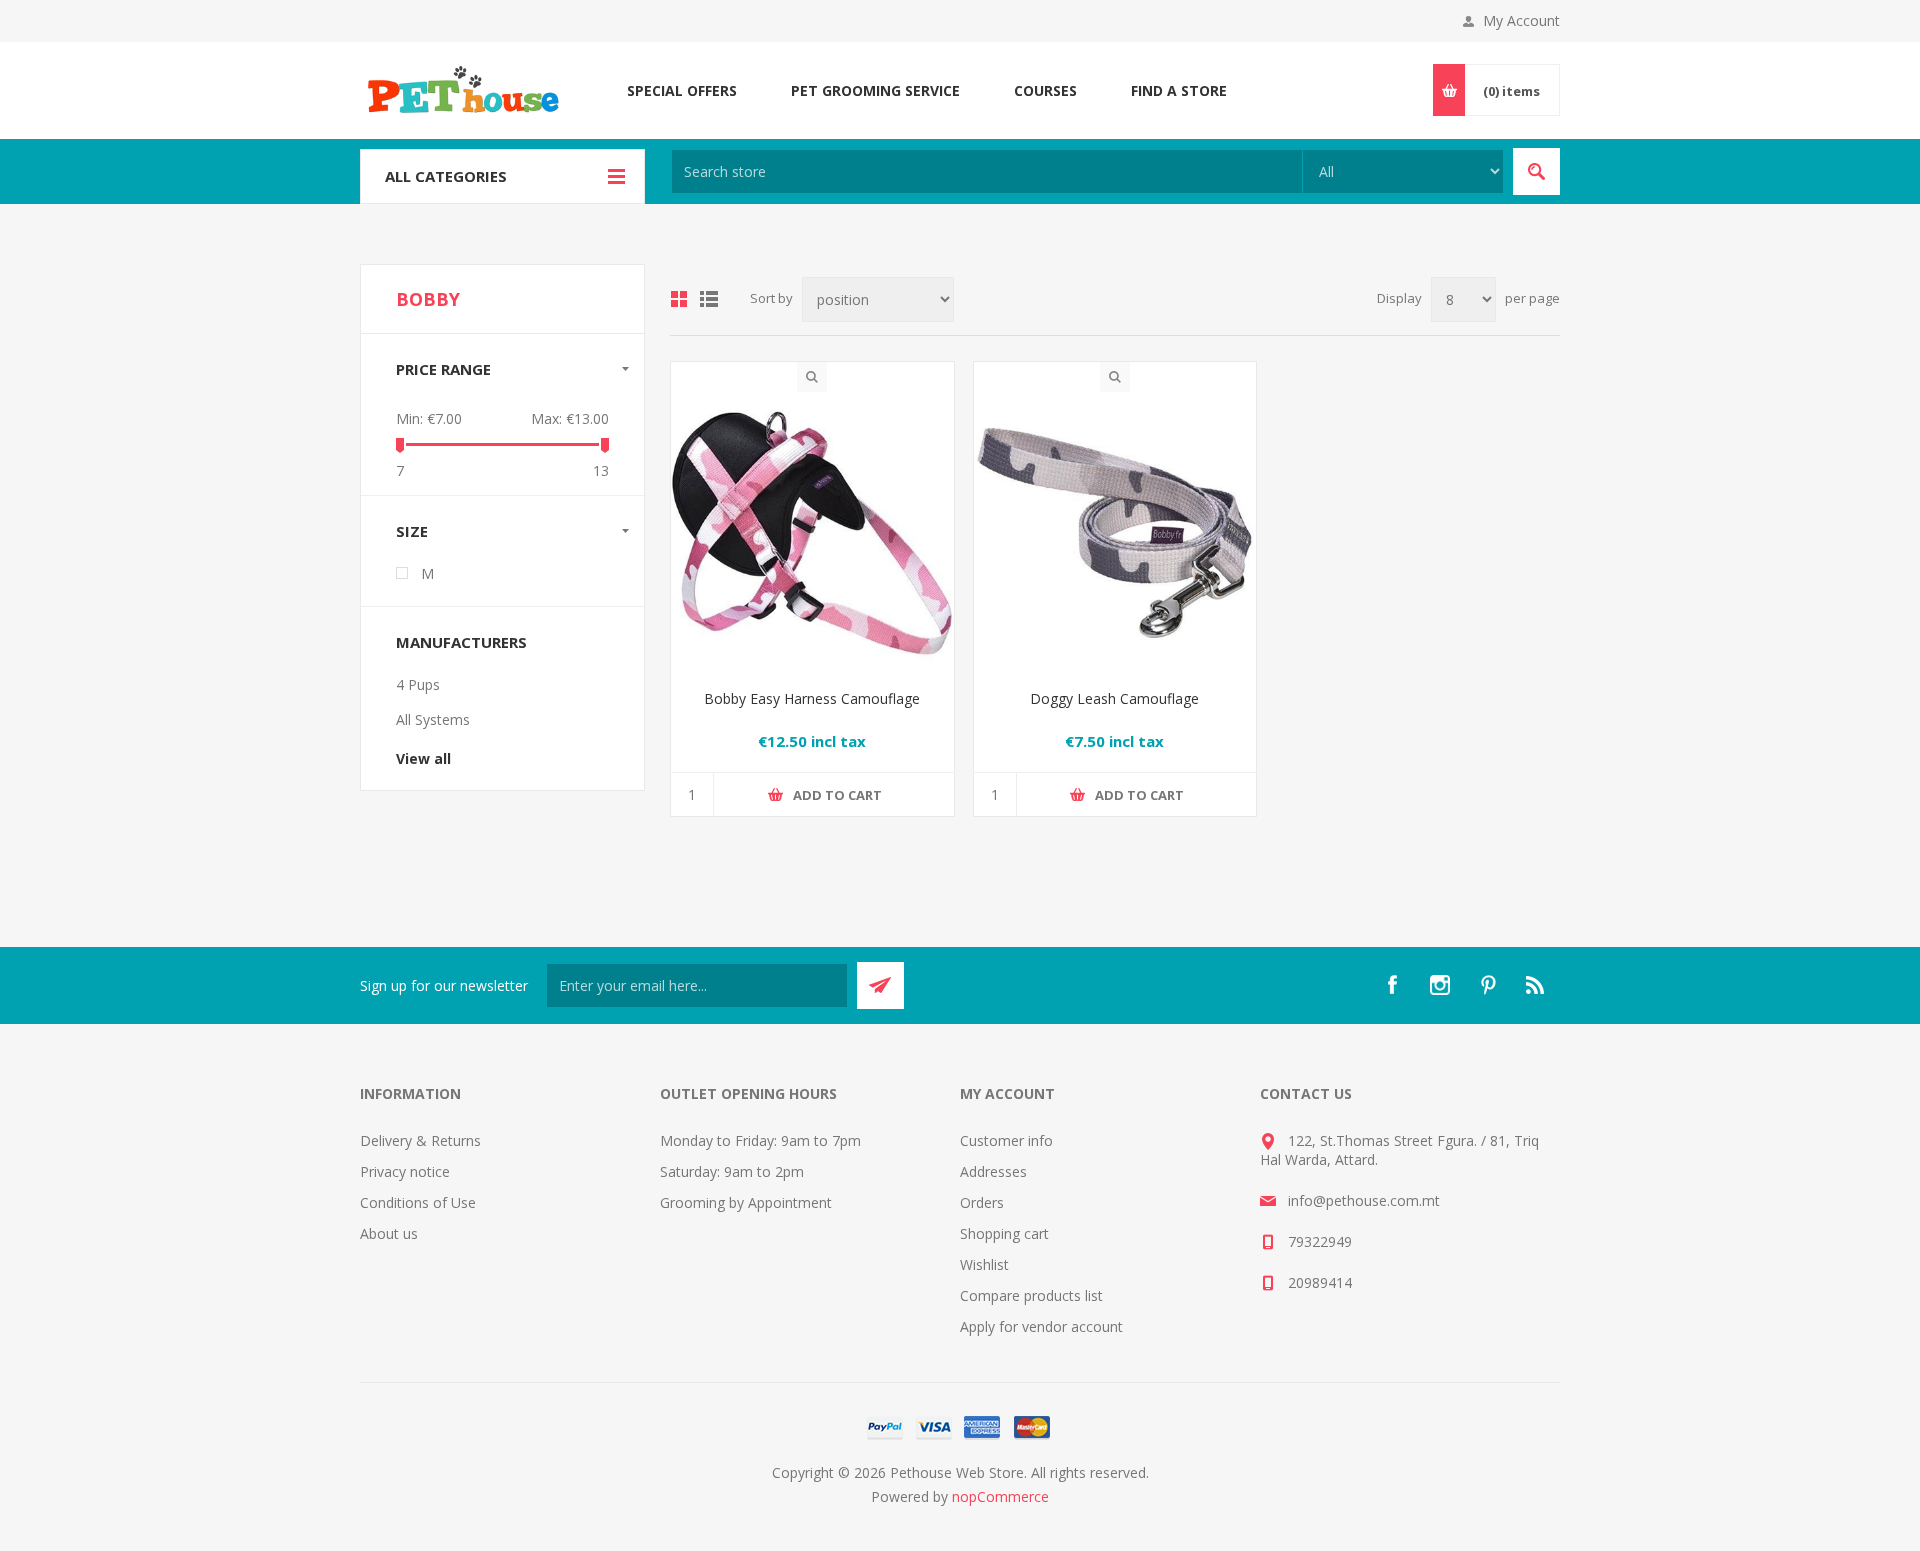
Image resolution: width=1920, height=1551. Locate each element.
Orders (982, 1202)
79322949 (1320, 1241)
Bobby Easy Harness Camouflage (812, 698)
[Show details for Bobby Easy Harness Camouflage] (812, 533)
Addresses (993, 1171)
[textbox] (987, 171)
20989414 (1320, 1282)
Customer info (1006, 1140)
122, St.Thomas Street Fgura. (1382, 1140)
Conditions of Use (418, 1202)
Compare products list (1031, 1295)
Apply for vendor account (1041, 1326)
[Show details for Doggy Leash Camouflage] (1115, 533)
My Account (1521, 20)
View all (423, 758)
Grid (679, 299)
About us (389, 1233)
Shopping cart (1004, 1233)
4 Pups (418, 684)
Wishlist (984, 1264)
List (709, 299)
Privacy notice (405, 1171)
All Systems (433, 719)
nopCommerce (1000, 1496)
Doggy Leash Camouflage (1114, 698)
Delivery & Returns (420, 1140)
